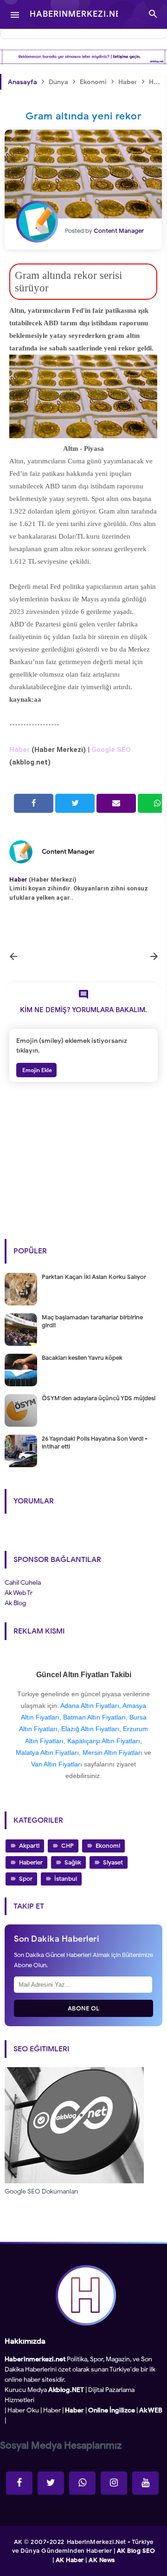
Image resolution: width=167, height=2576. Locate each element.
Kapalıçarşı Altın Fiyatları (104, 1741)
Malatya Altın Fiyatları (47, 1752)
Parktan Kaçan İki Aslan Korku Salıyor (94, 1277)
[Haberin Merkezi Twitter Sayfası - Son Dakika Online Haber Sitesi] (51, 2483)
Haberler (31, 1862)
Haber (52, 2410)
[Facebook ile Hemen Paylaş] (34, 803)
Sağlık (73, 1862)
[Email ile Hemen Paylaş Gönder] (116, 803)
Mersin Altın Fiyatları (112, 1752)
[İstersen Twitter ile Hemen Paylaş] (75, 803)
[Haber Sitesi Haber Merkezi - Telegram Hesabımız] (82, 2483)
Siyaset (113, 1862)
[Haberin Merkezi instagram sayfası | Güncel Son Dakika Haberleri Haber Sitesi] (114, 2483)
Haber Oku (23, 2410)
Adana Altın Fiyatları (90, 1706)
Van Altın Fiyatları (57, 1764)
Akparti (29, 1846)
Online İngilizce (112, 2410)
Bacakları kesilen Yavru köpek (82, 1358)
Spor (26, 1879)
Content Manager (68, 852)
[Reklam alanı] (83, 57)
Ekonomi (108, 1846)
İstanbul (66, 1879)
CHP (67, 1846)
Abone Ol (84, 2008)
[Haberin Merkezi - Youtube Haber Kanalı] (145, 2483)
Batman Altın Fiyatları (94, 1717)
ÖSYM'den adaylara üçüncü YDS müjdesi (99, 1398)
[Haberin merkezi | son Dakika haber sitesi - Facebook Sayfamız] (19, 2483)
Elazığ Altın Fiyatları (90, 1729)
